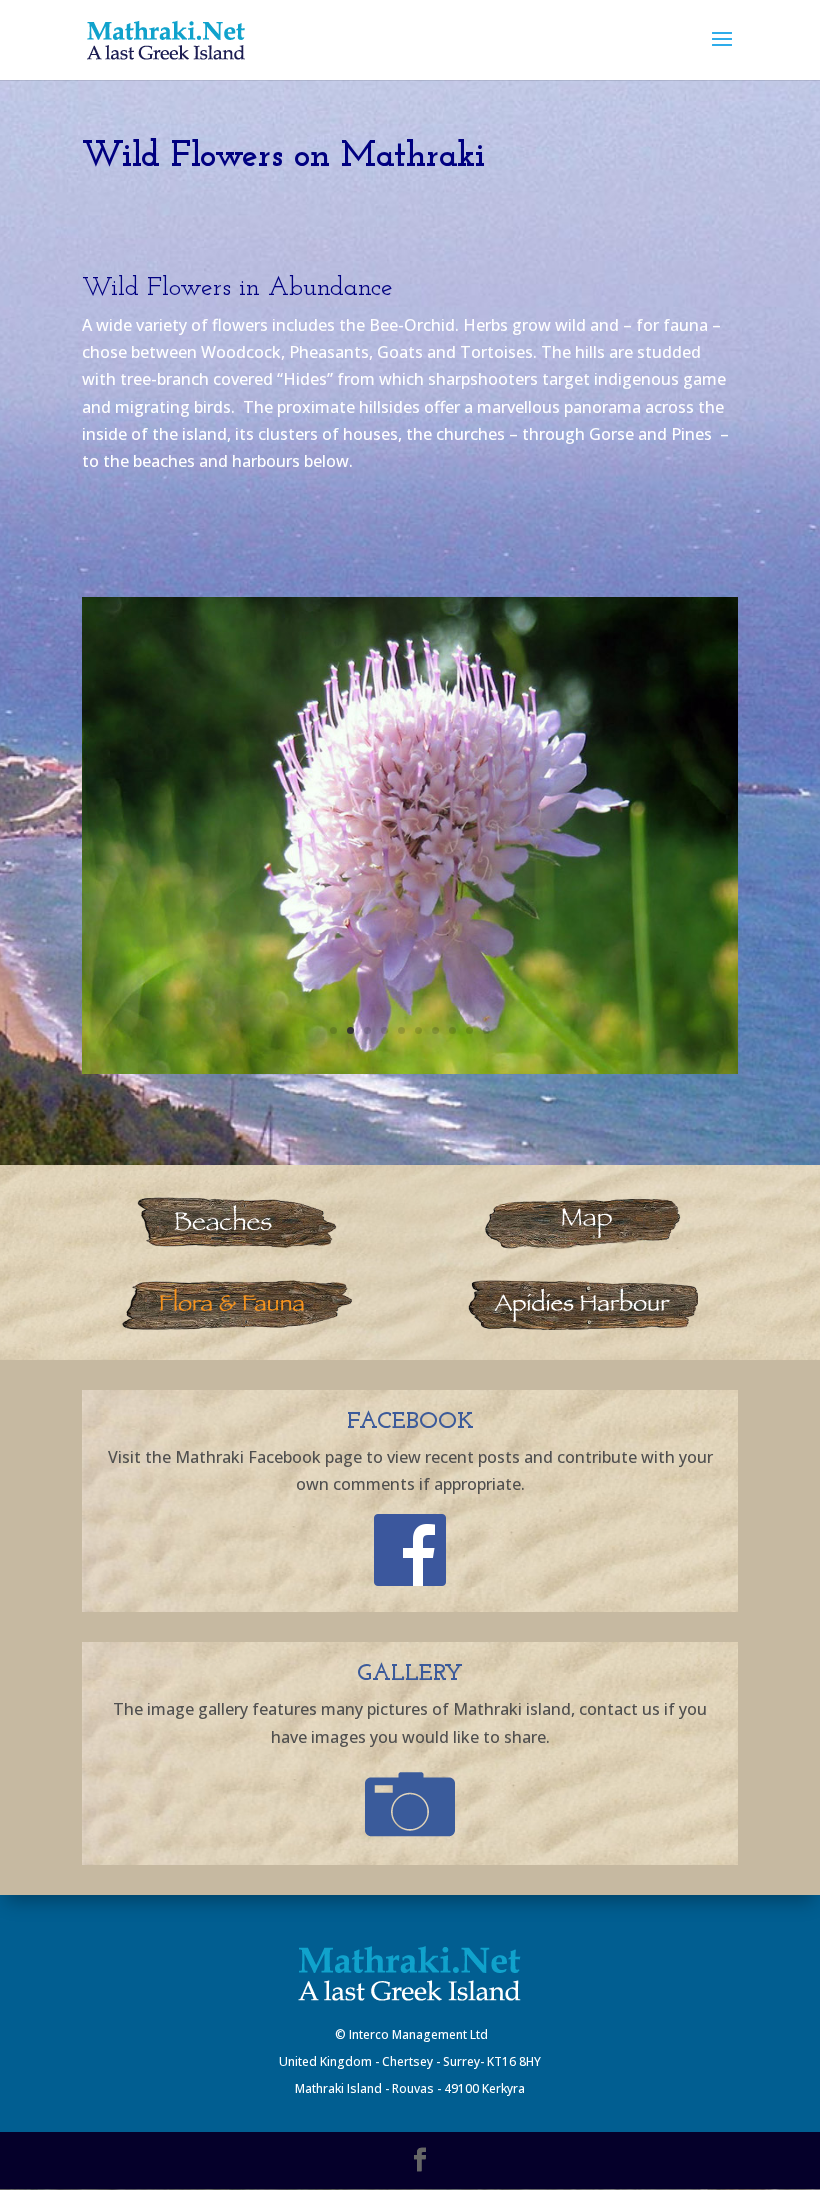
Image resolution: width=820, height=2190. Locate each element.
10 (486, 1030)
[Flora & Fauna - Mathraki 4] (410, 1068)
